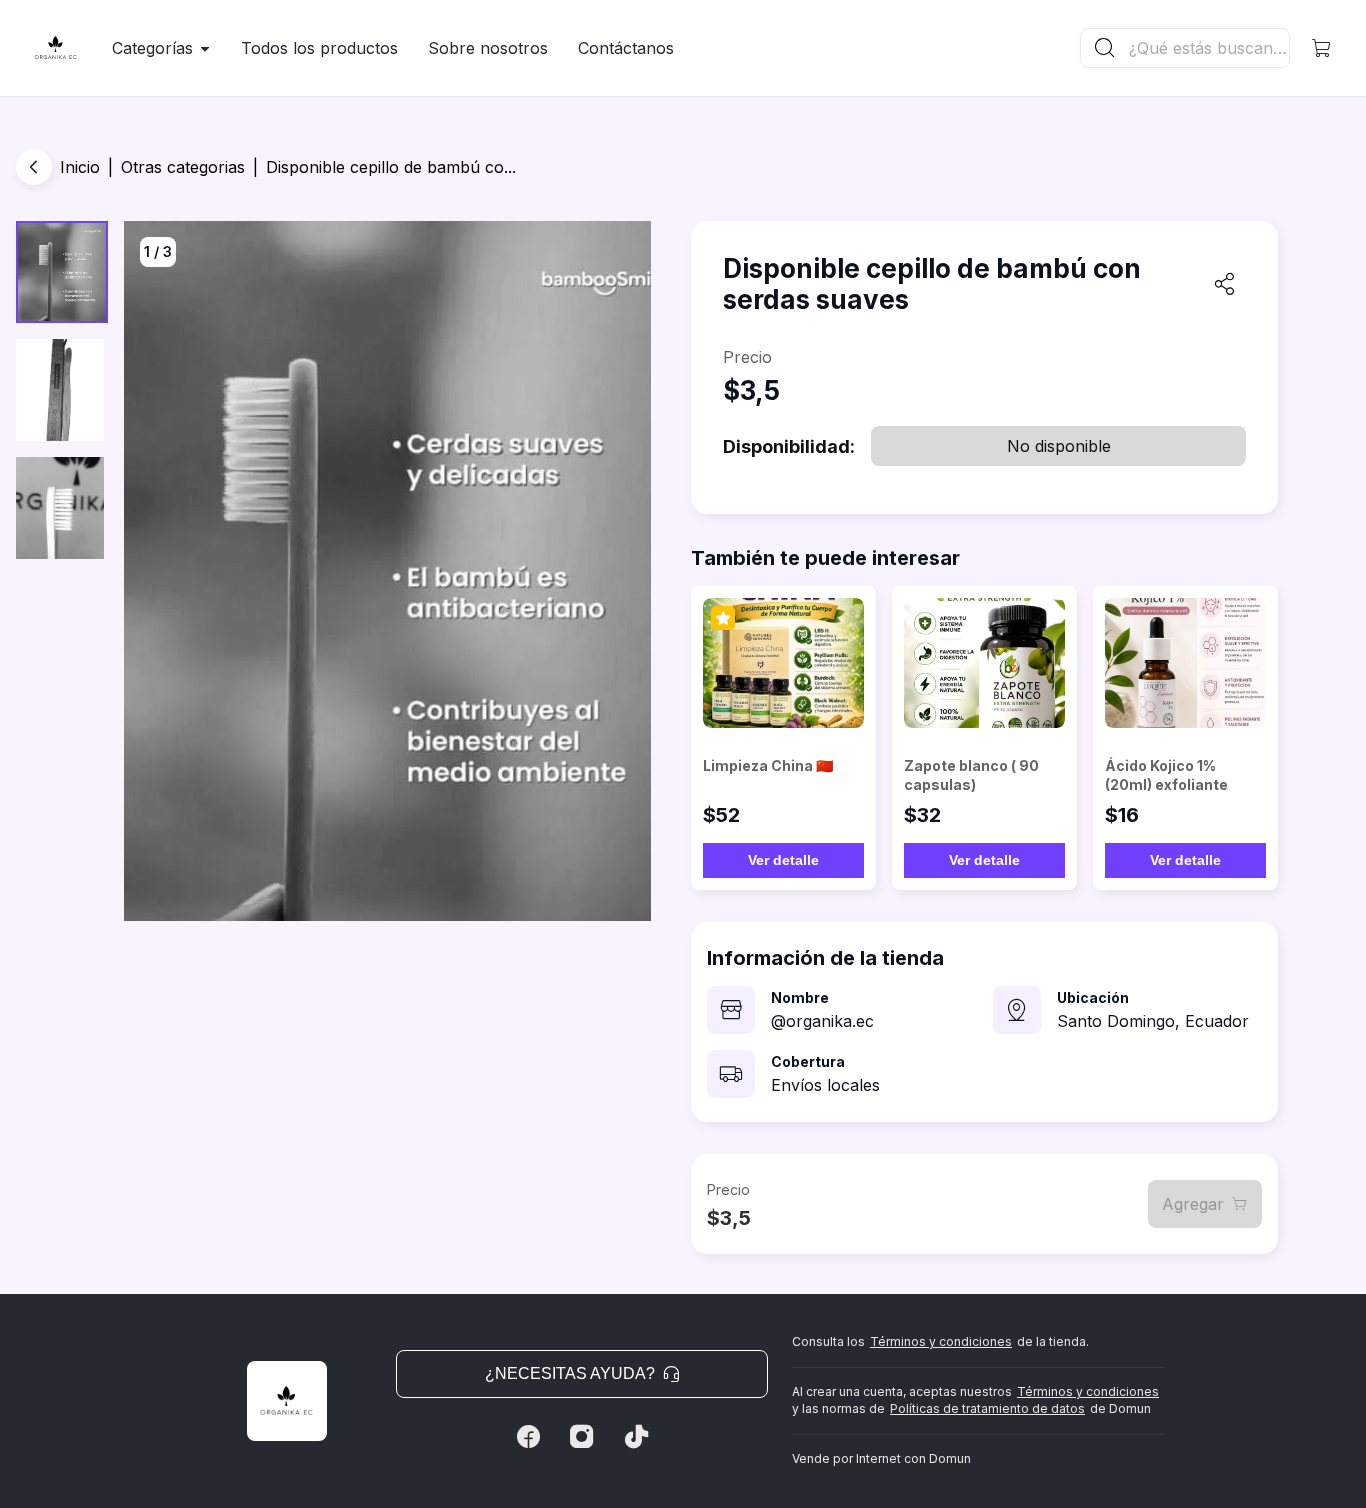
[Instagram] (582, 1437)
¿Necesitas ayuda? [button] (570, 1373)
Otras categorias (183, 167)
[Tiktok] (636, 1437)
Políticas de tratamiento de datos (987, 1408)
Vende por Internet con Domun (881, 1458)
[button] (1322, 48)
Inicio (80, 167)
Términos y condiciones (941, 1341)
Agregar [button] (1193, 1204)
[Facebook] (528, 1437)
